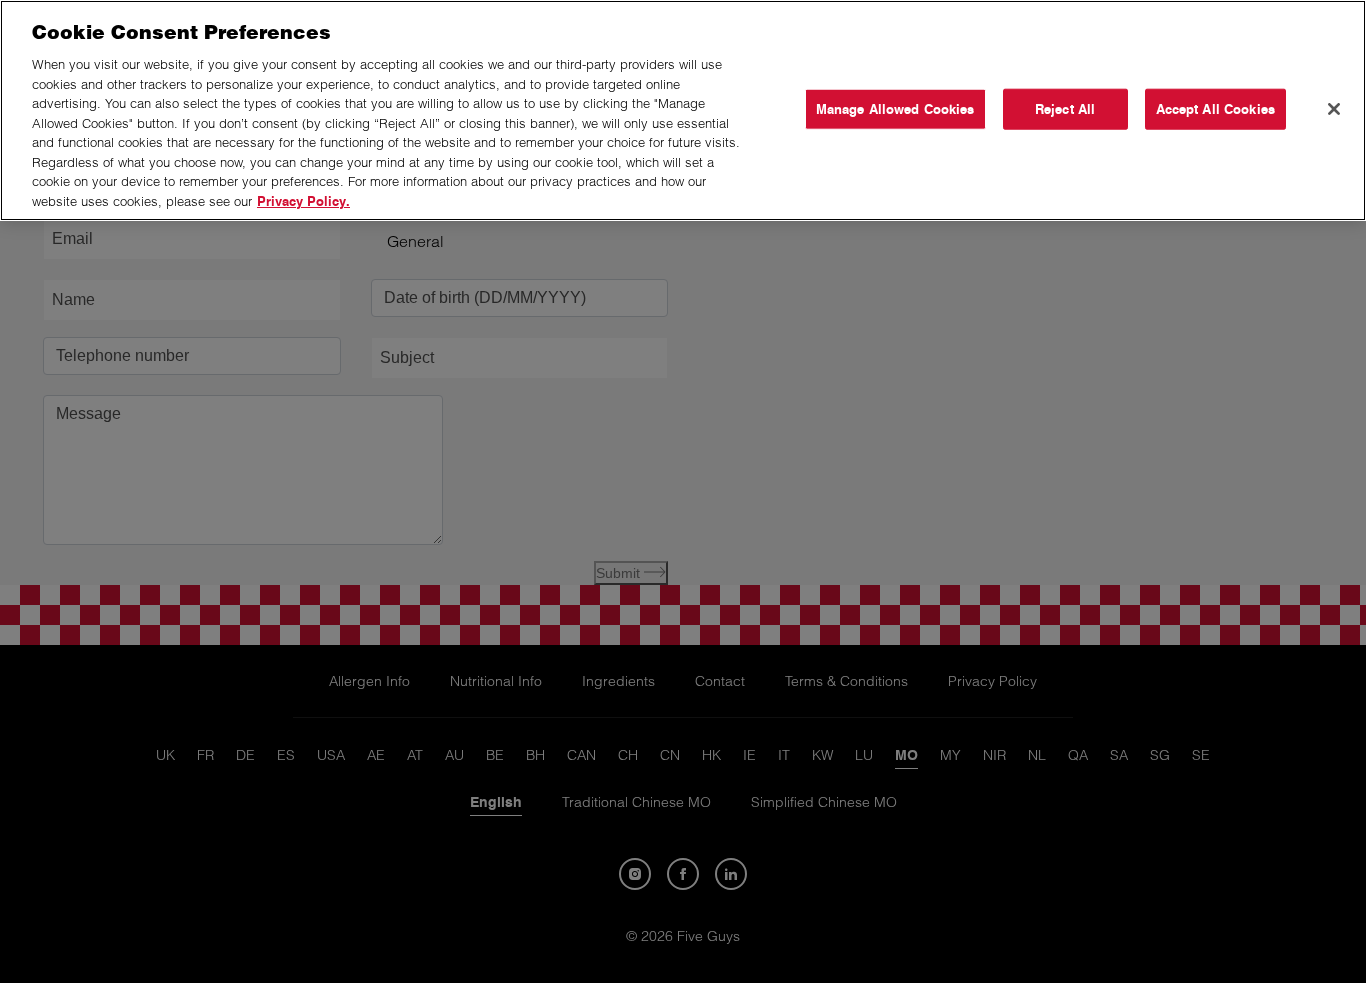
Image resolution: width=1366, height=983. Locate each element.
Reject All (1065, 108)
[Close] (1334, 109)
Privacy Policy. (303, 201)
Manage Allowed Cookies (895, 108)
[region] (683, 110)
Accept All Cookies (1215, 108)
